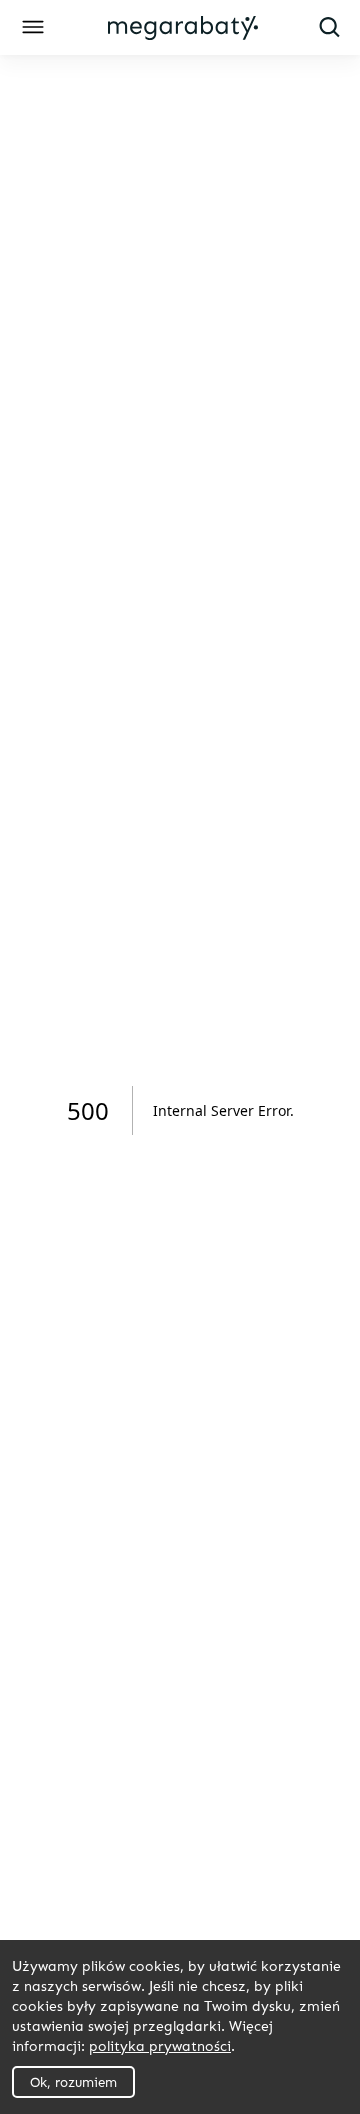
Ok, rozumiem (73, 2082)
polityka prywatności (160, 2045)
